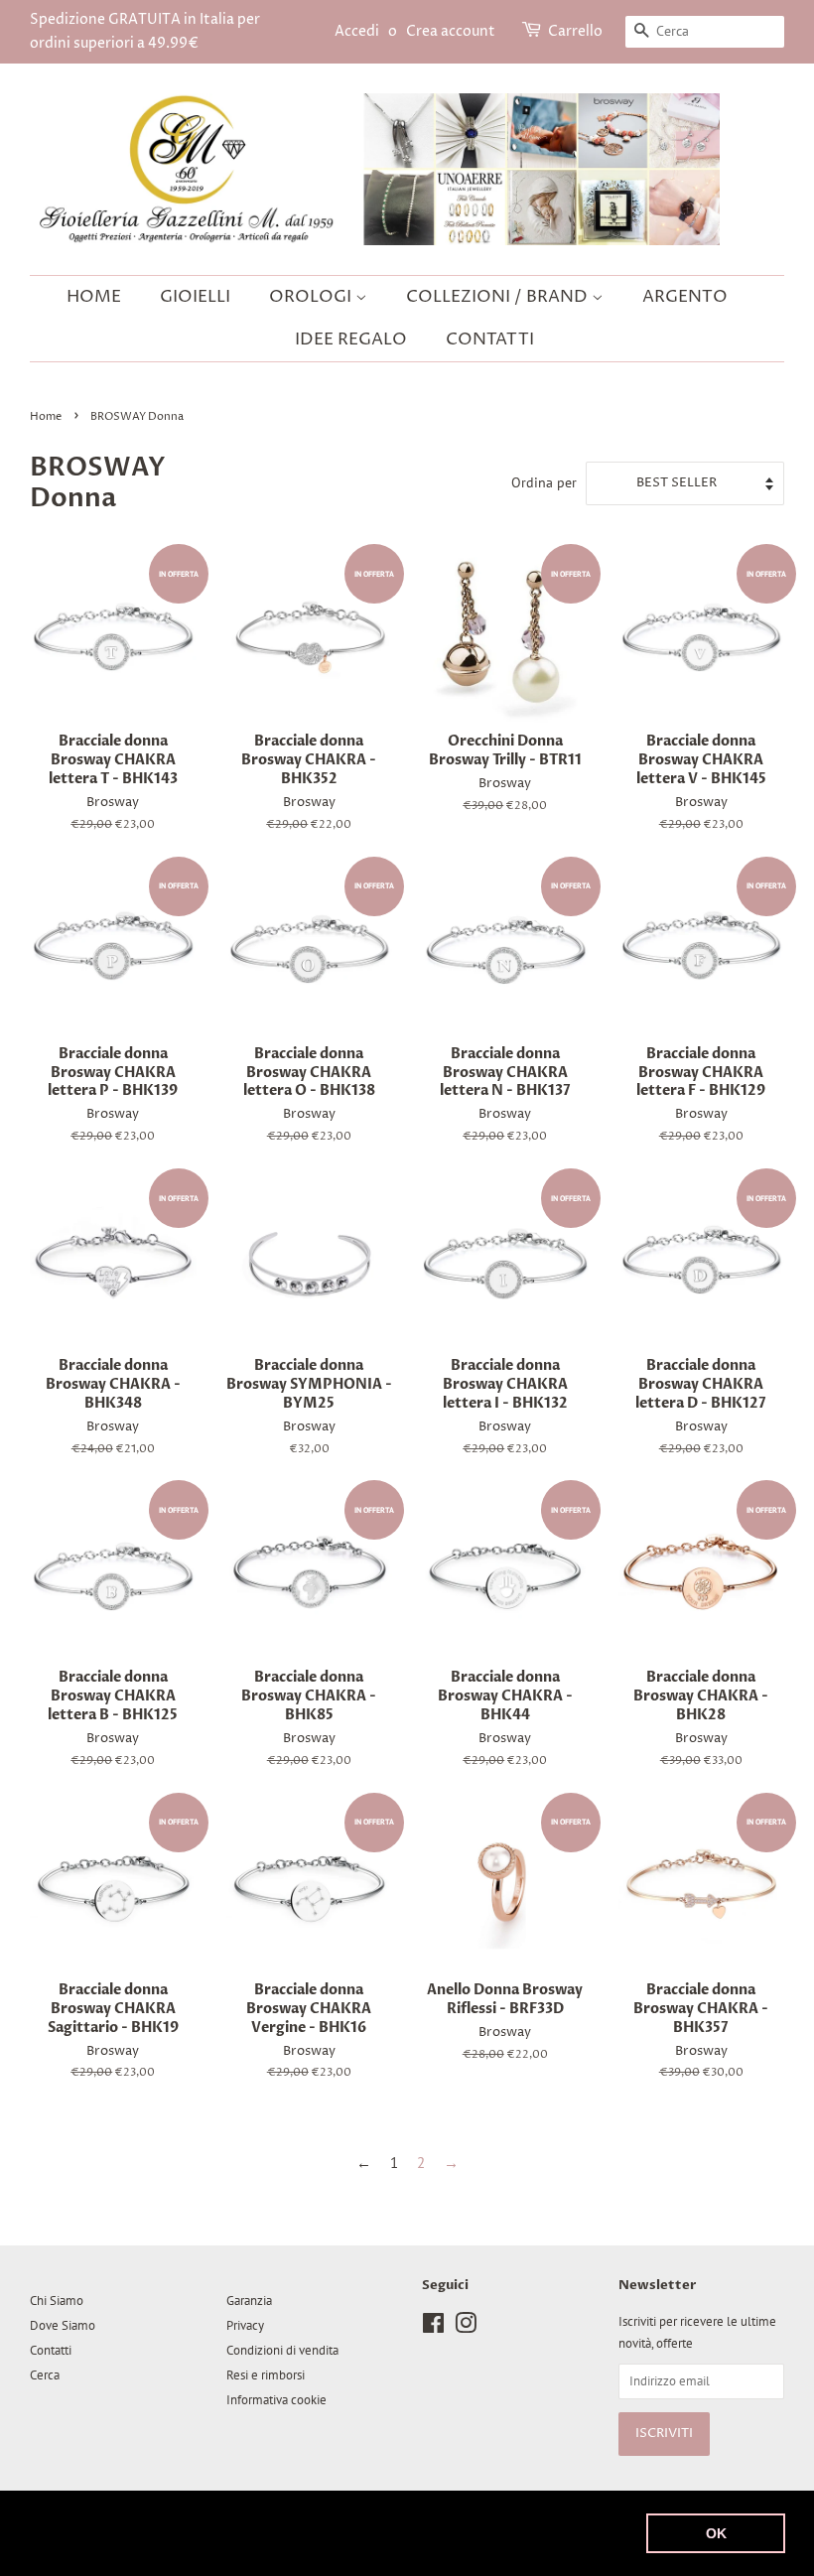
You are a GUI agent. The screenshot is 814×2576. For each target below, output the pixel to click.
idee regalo (351, 339)
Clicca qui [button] (238, 2545)
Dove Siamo (63, 2325)
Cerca (45, 2375)
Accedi (357, 31)
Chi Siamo (57, 2301)
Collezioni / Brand (499, 297)
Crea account (451, 31)
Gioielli (195, 297)
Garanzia (249, 2301)
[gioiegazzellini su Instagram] (466, 2327)
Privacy (245, 2325)
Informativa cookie (276, 2400)
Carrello (575, 31)
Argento (685, 297)
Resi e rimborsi (266, 2375)
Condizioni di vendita (282, 2350)
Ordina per (544, 482)
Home (94, 297)
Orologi (312, 297)
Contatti (490, 339)
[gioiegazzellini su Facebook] (433, 2327)
